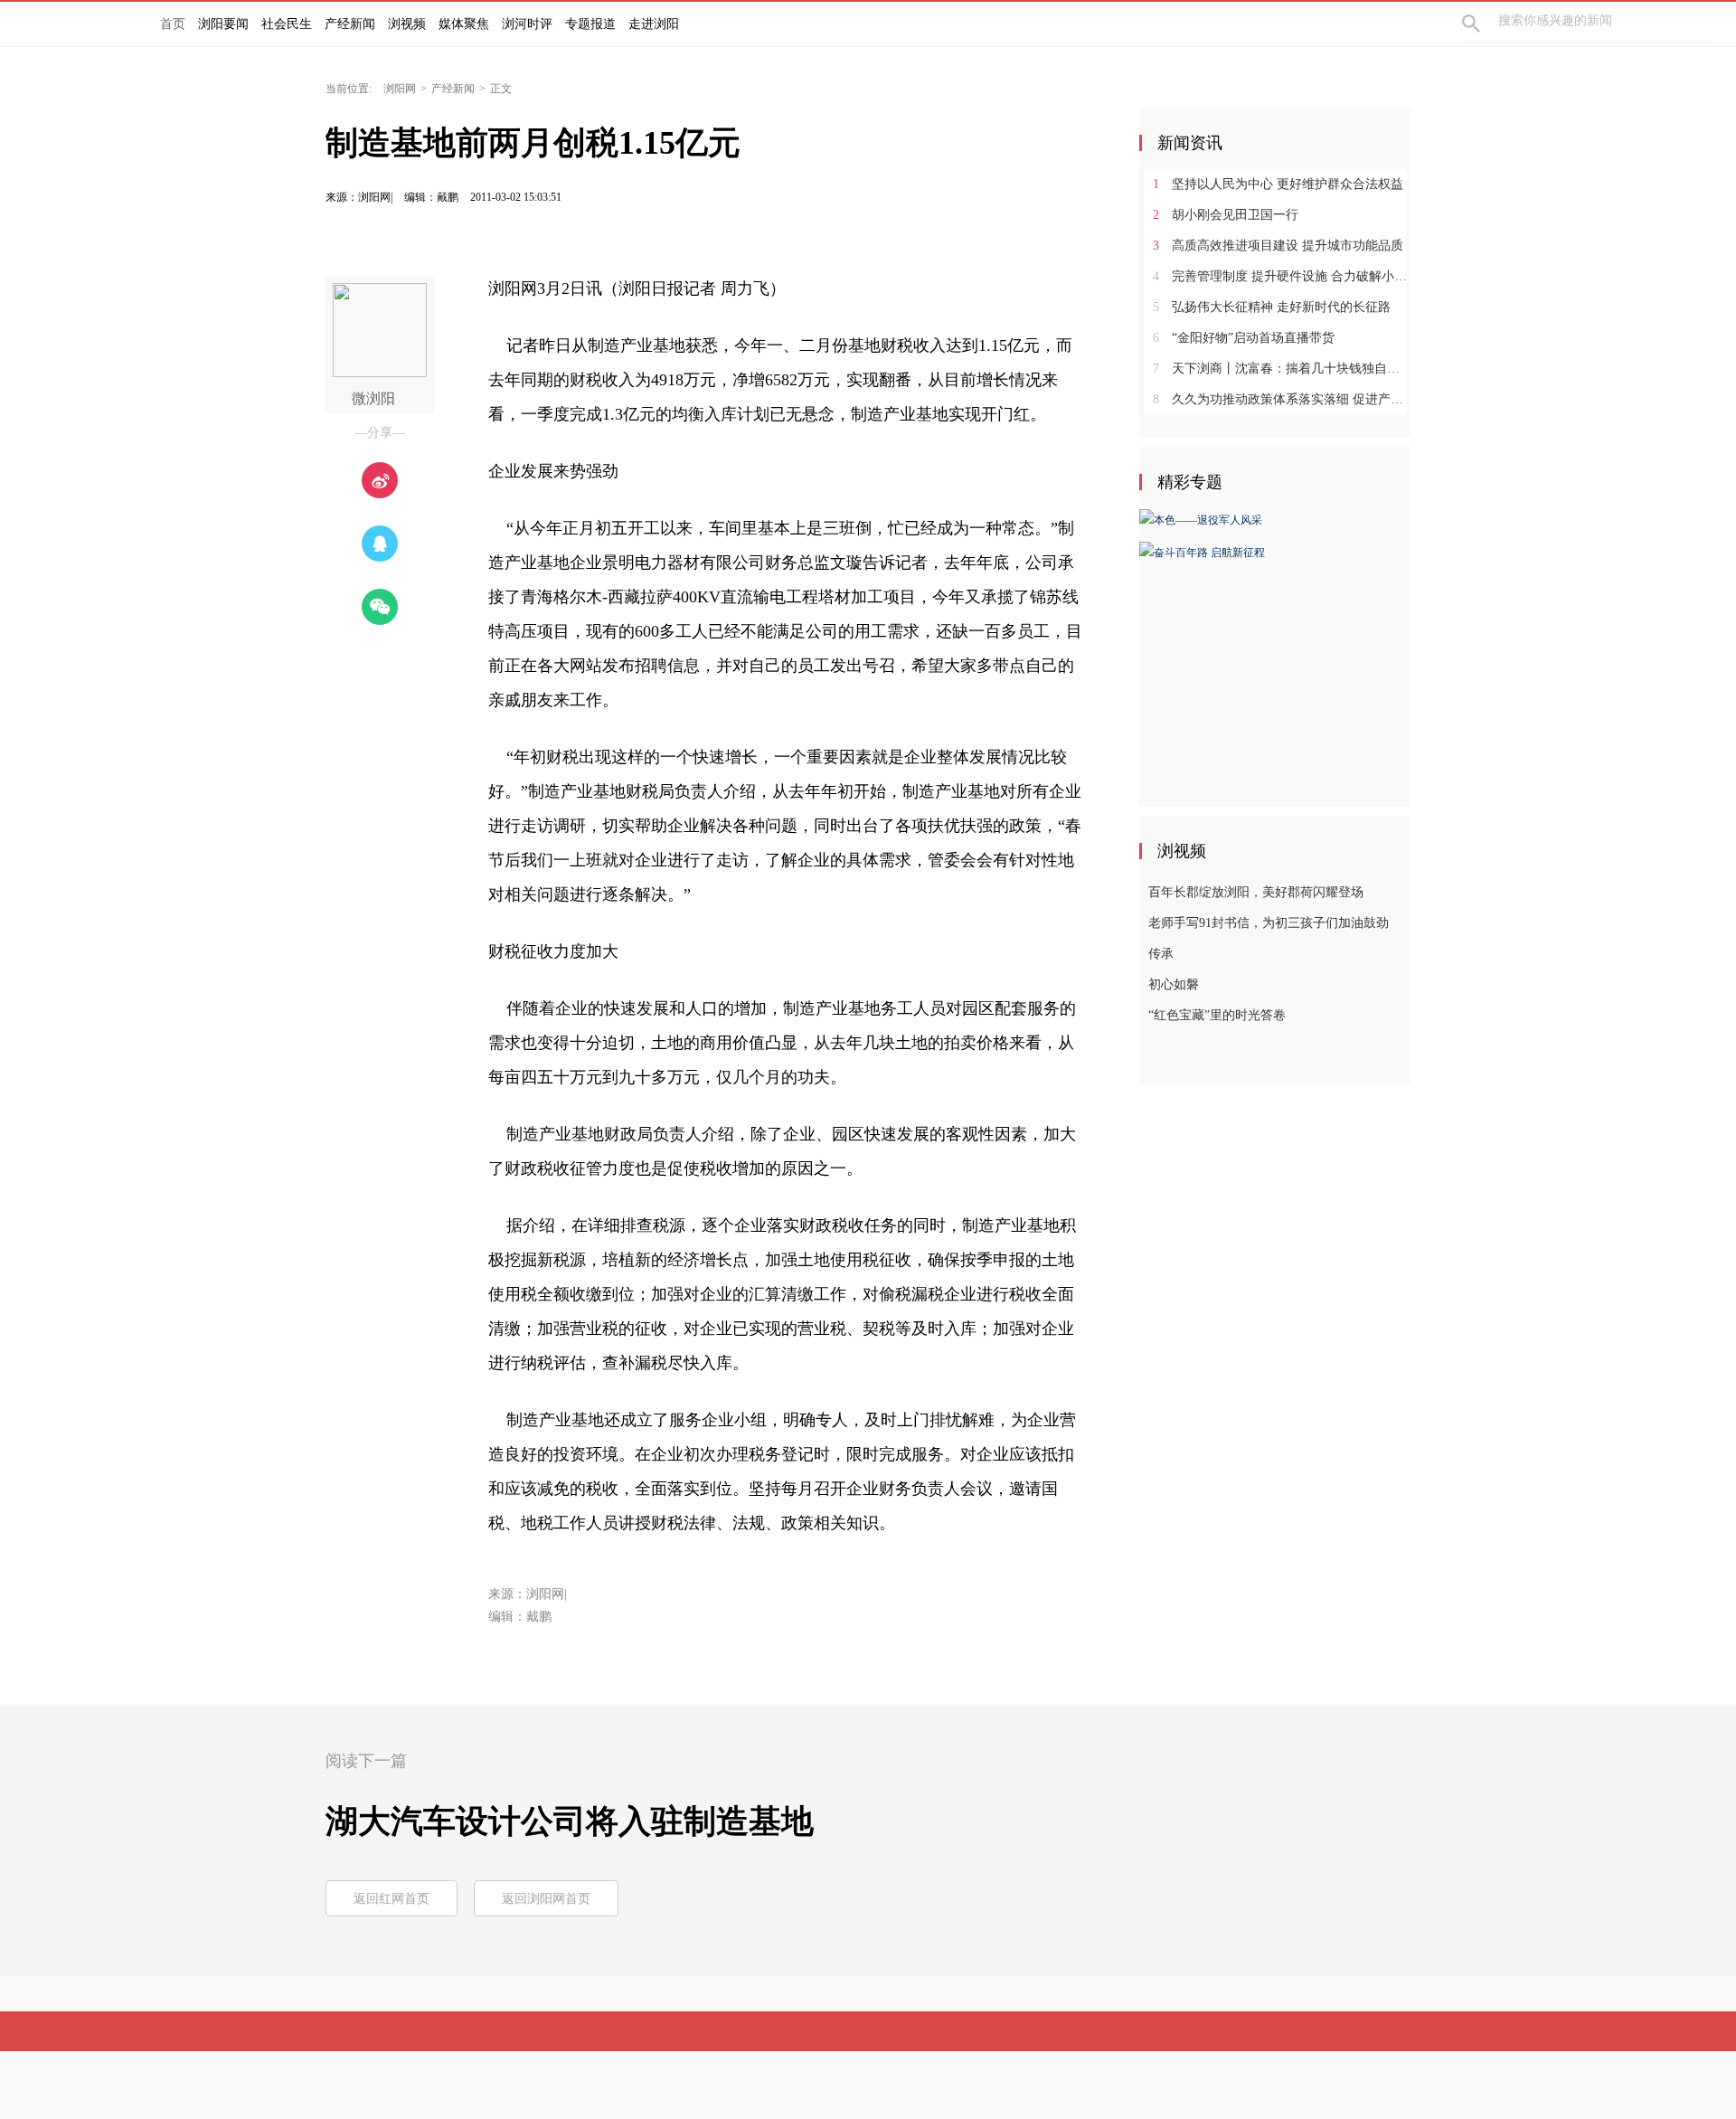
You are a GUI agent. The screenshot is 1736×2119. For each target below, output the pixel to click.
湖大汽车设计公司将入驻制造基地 (570, 1821)
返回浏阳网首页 (546, 1899)
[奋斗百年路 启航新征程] (1202, 551)
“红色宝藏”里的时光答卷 (1217, 1015)
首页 (173, 24)
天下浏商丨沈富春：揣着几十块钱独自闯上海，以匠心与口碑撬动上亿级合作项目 (1282, 369)
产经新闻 (453, 89)
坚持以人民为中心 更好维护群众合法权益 (1278, 184)
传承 (1161, 954)
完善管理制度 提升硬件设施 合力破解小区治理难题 (1282, 276)
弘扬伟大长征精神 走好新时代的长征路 (1272, 307)
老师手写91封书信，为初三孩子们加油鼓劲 (1269, 923)
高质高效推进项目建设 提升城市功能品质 (1278, 246)
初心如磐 (1174, 984)
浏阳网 (400, 89)
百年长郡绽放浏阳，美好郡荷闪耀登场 (1256, 892)
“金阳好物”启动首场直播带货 (1244, 338)
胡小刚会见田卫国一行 (1226, 215)
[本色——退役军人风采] (1201, 519)
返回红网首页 (392, 1899)
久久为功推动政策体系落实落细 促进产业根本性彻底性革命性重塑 (1282, 399)
